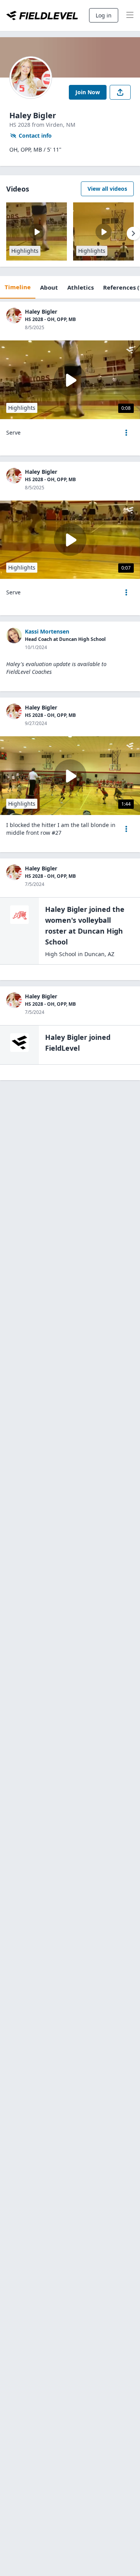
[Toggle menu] (130, 16)
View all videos (107, 189)
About (49, 287)
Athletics (80, 287)
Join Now (88, 92)
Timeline (18, 287)
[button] (126, 433)
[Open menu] (126, 433)
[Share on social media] (120, 92)
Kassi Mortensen (47, 631)
